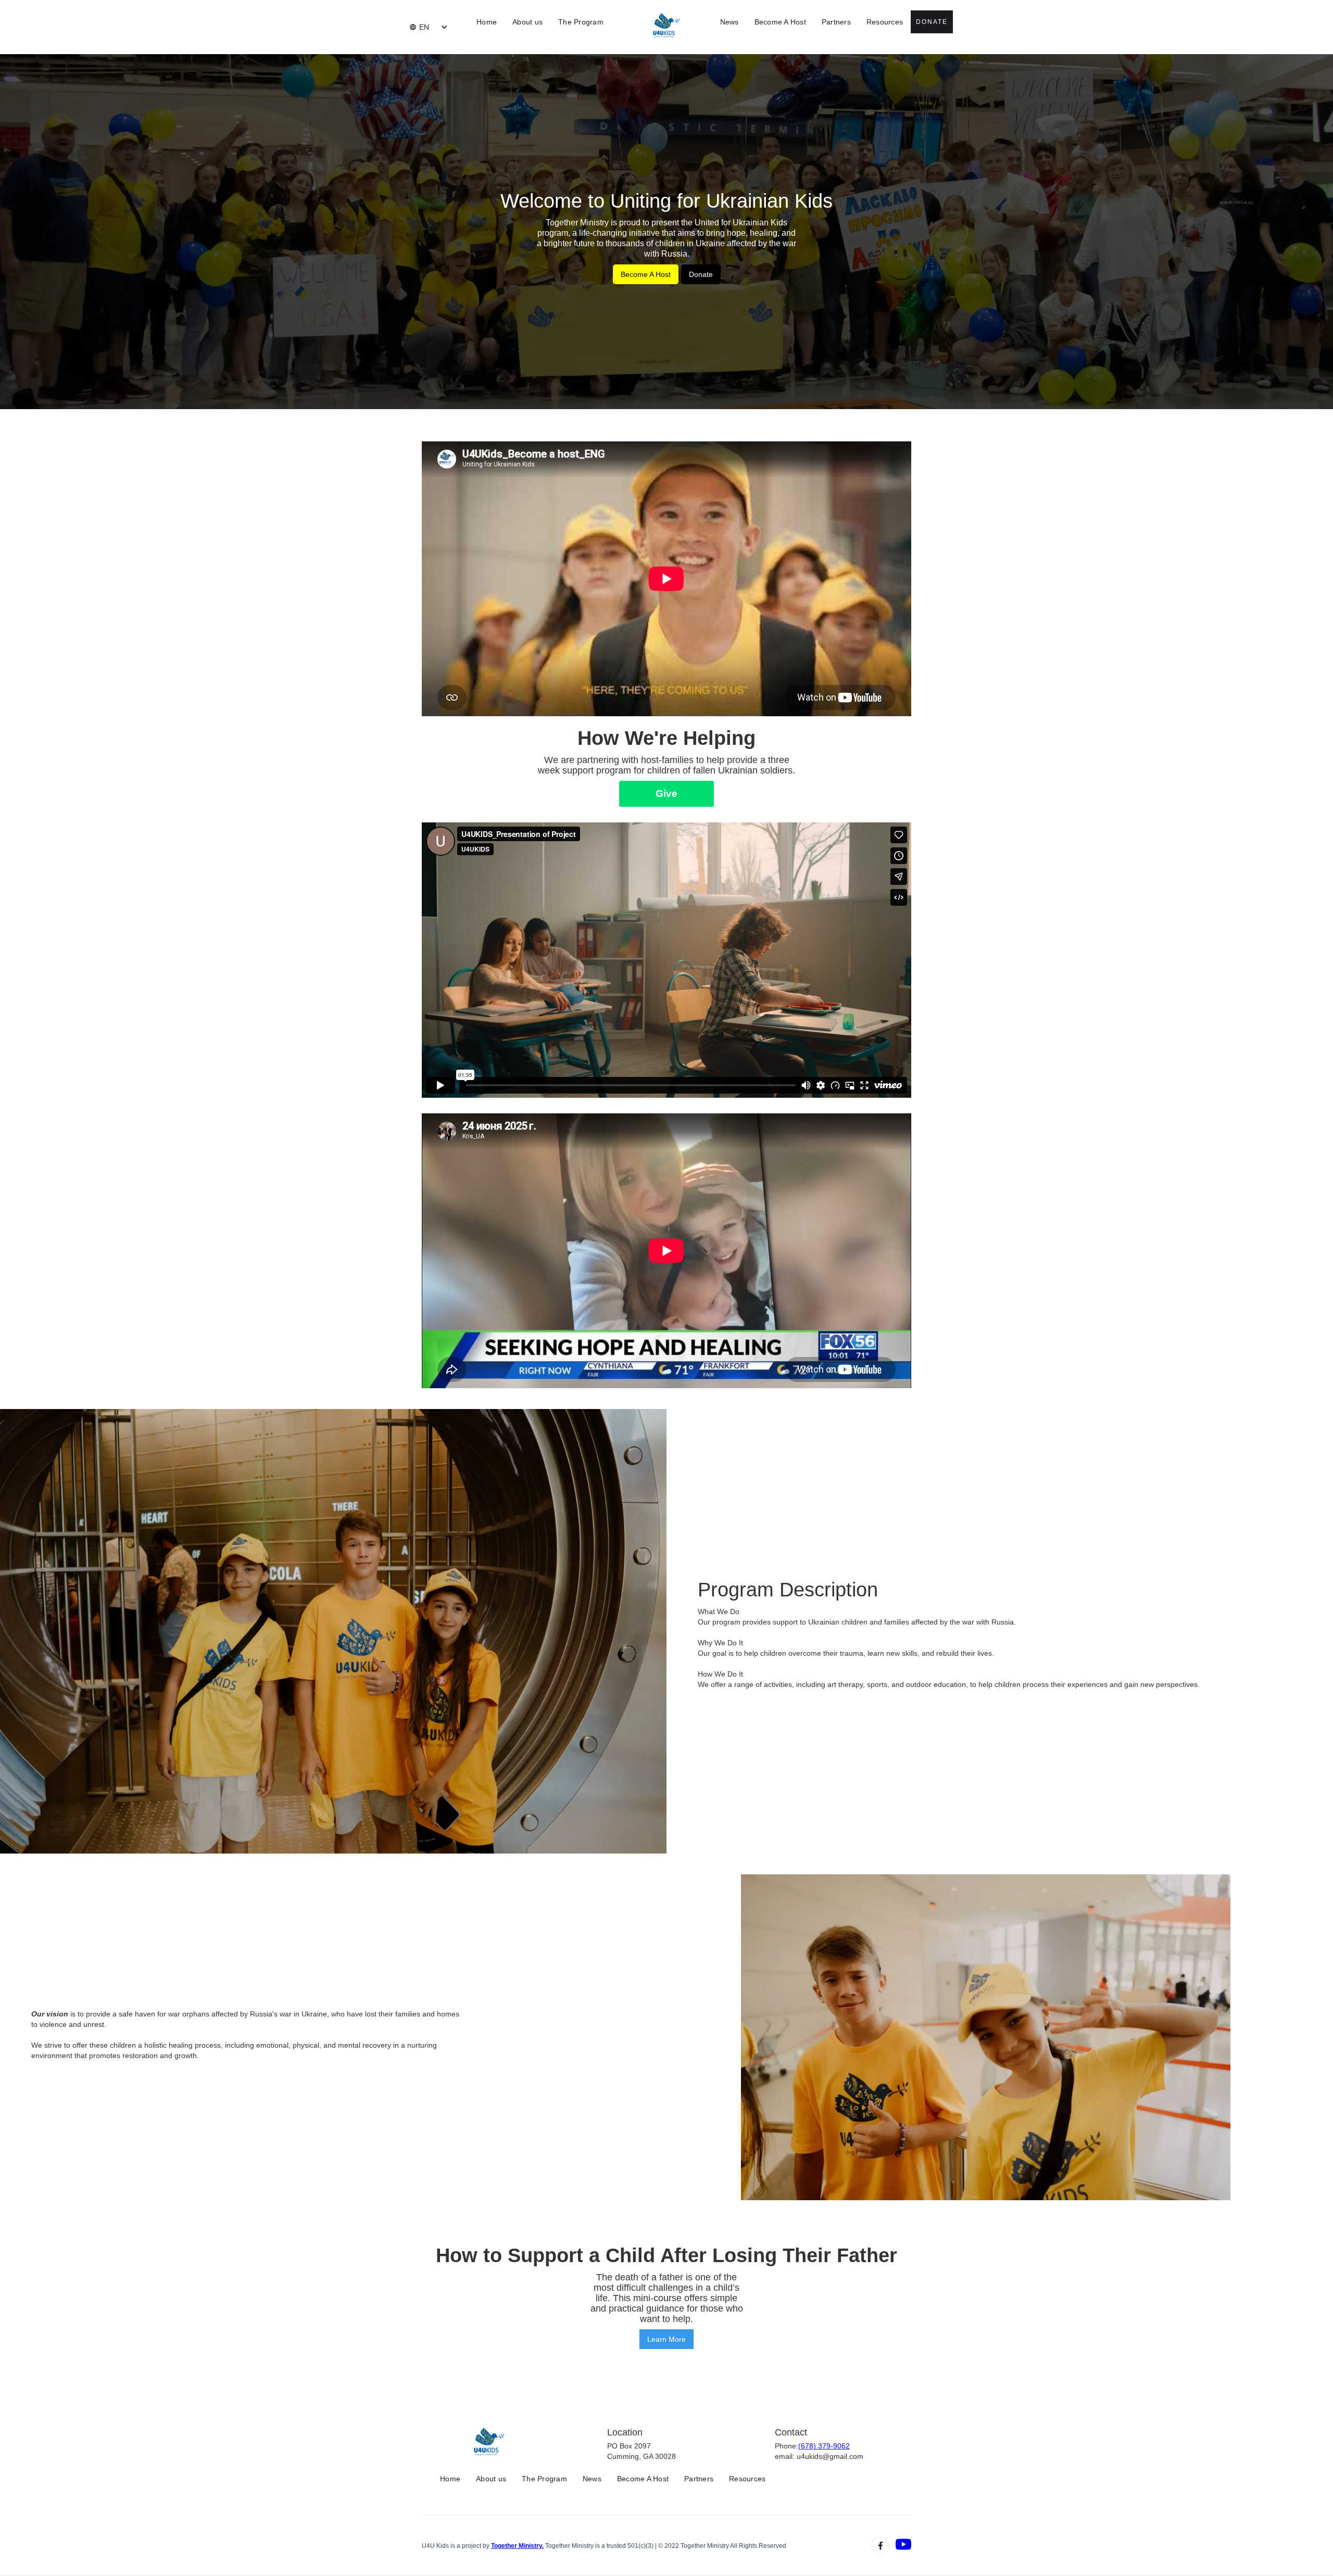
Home (487, 22)
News (730, 22)
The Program (581, 22)
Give (666, 794)
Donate (932, 22)
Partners (836, 22)
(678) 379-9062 (824, 2446)
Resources (885, 22)
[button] (419, 27)
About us (527, 22)
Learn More (666, 2339)
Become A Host (780, 22)
